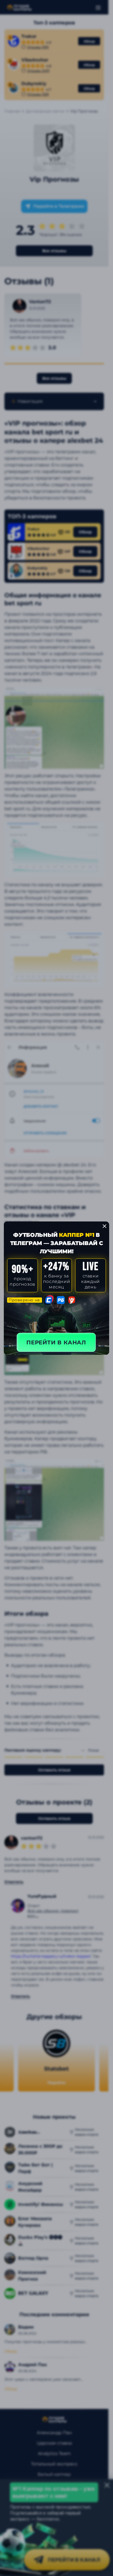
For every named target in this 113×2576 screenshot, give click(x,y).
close (104, 1226)
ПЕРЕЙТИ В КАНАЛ (56, 1342)
